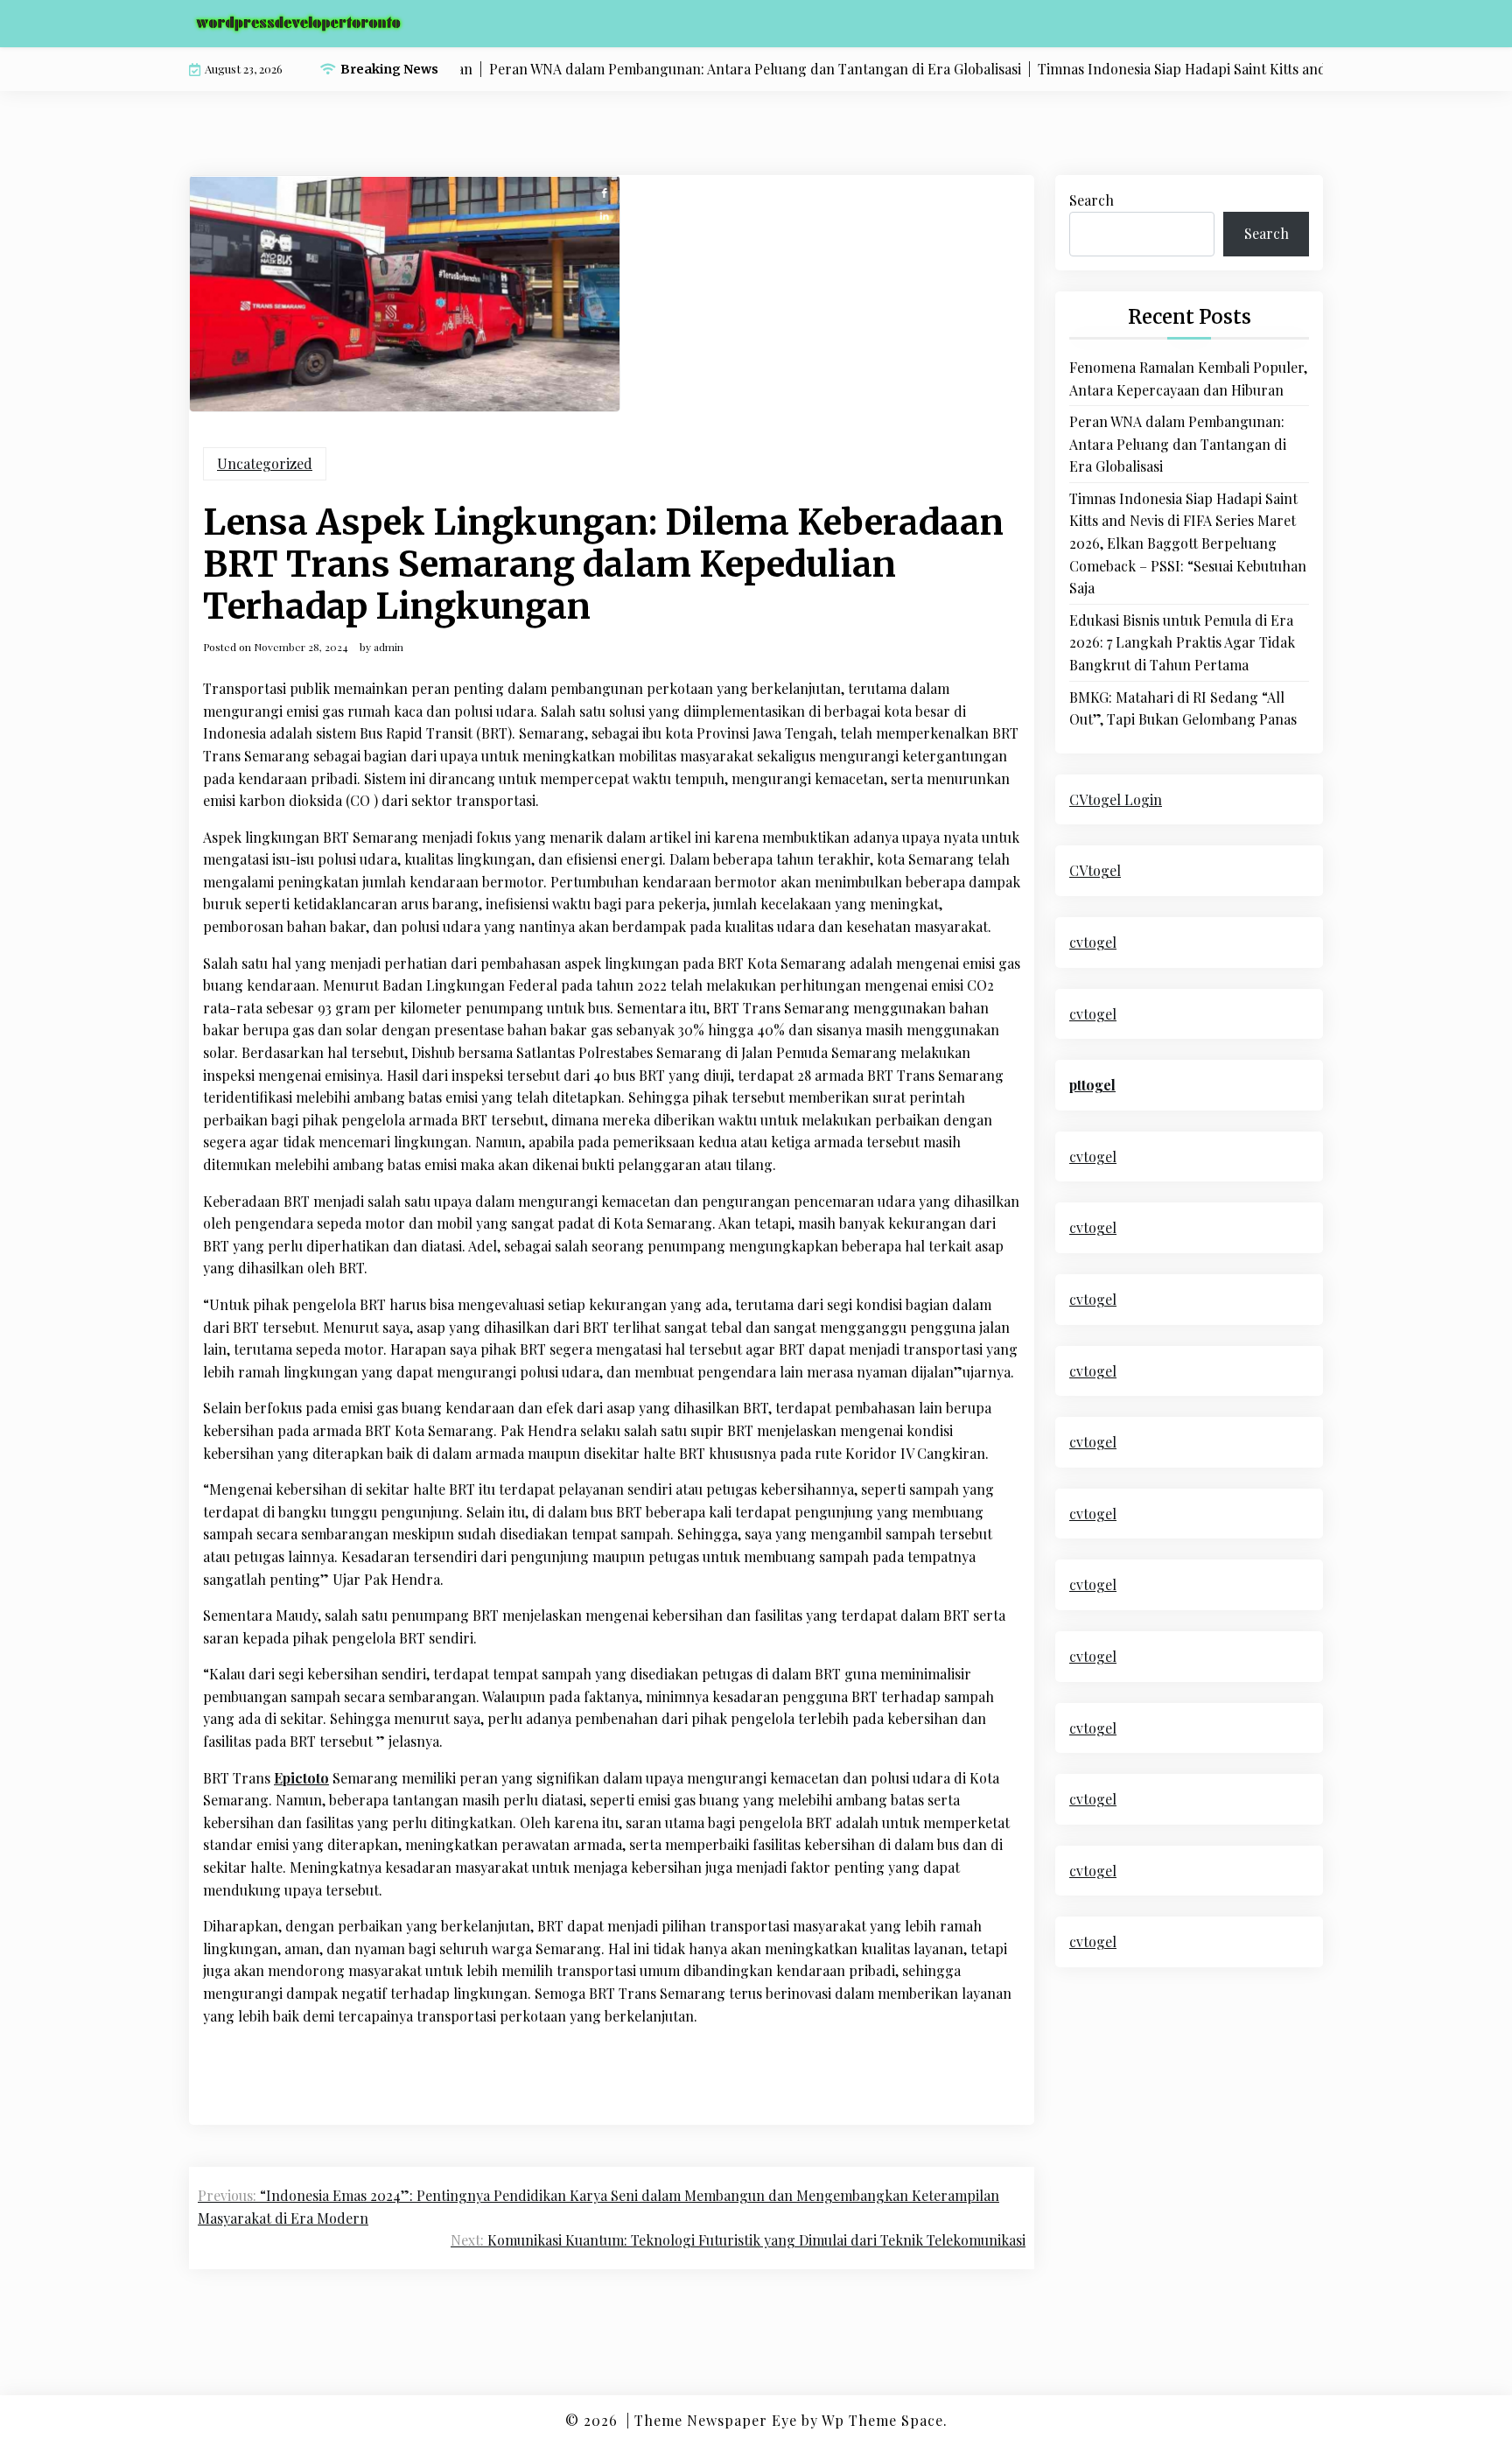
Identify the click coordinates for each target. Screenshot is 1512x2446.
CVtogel (1095, 870)
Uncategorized (265, 463)
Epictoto (301, 1778)
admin (388, 647)
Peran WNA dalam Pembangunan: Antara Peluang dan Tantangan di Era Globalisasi (1178, 444)
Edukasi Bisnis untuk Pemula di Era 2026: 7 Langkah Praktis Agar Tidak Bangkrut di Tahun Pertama (1182, 642)
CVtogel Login (1116, 799)
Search (1092, 200)
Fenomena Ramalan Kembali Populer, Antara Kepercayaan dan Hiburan (1188, 378)
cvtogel (1093, 942)
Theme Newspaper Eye (716, 2420)
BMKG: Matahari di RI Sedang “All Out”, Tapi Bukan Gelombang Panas (1183, 708)
